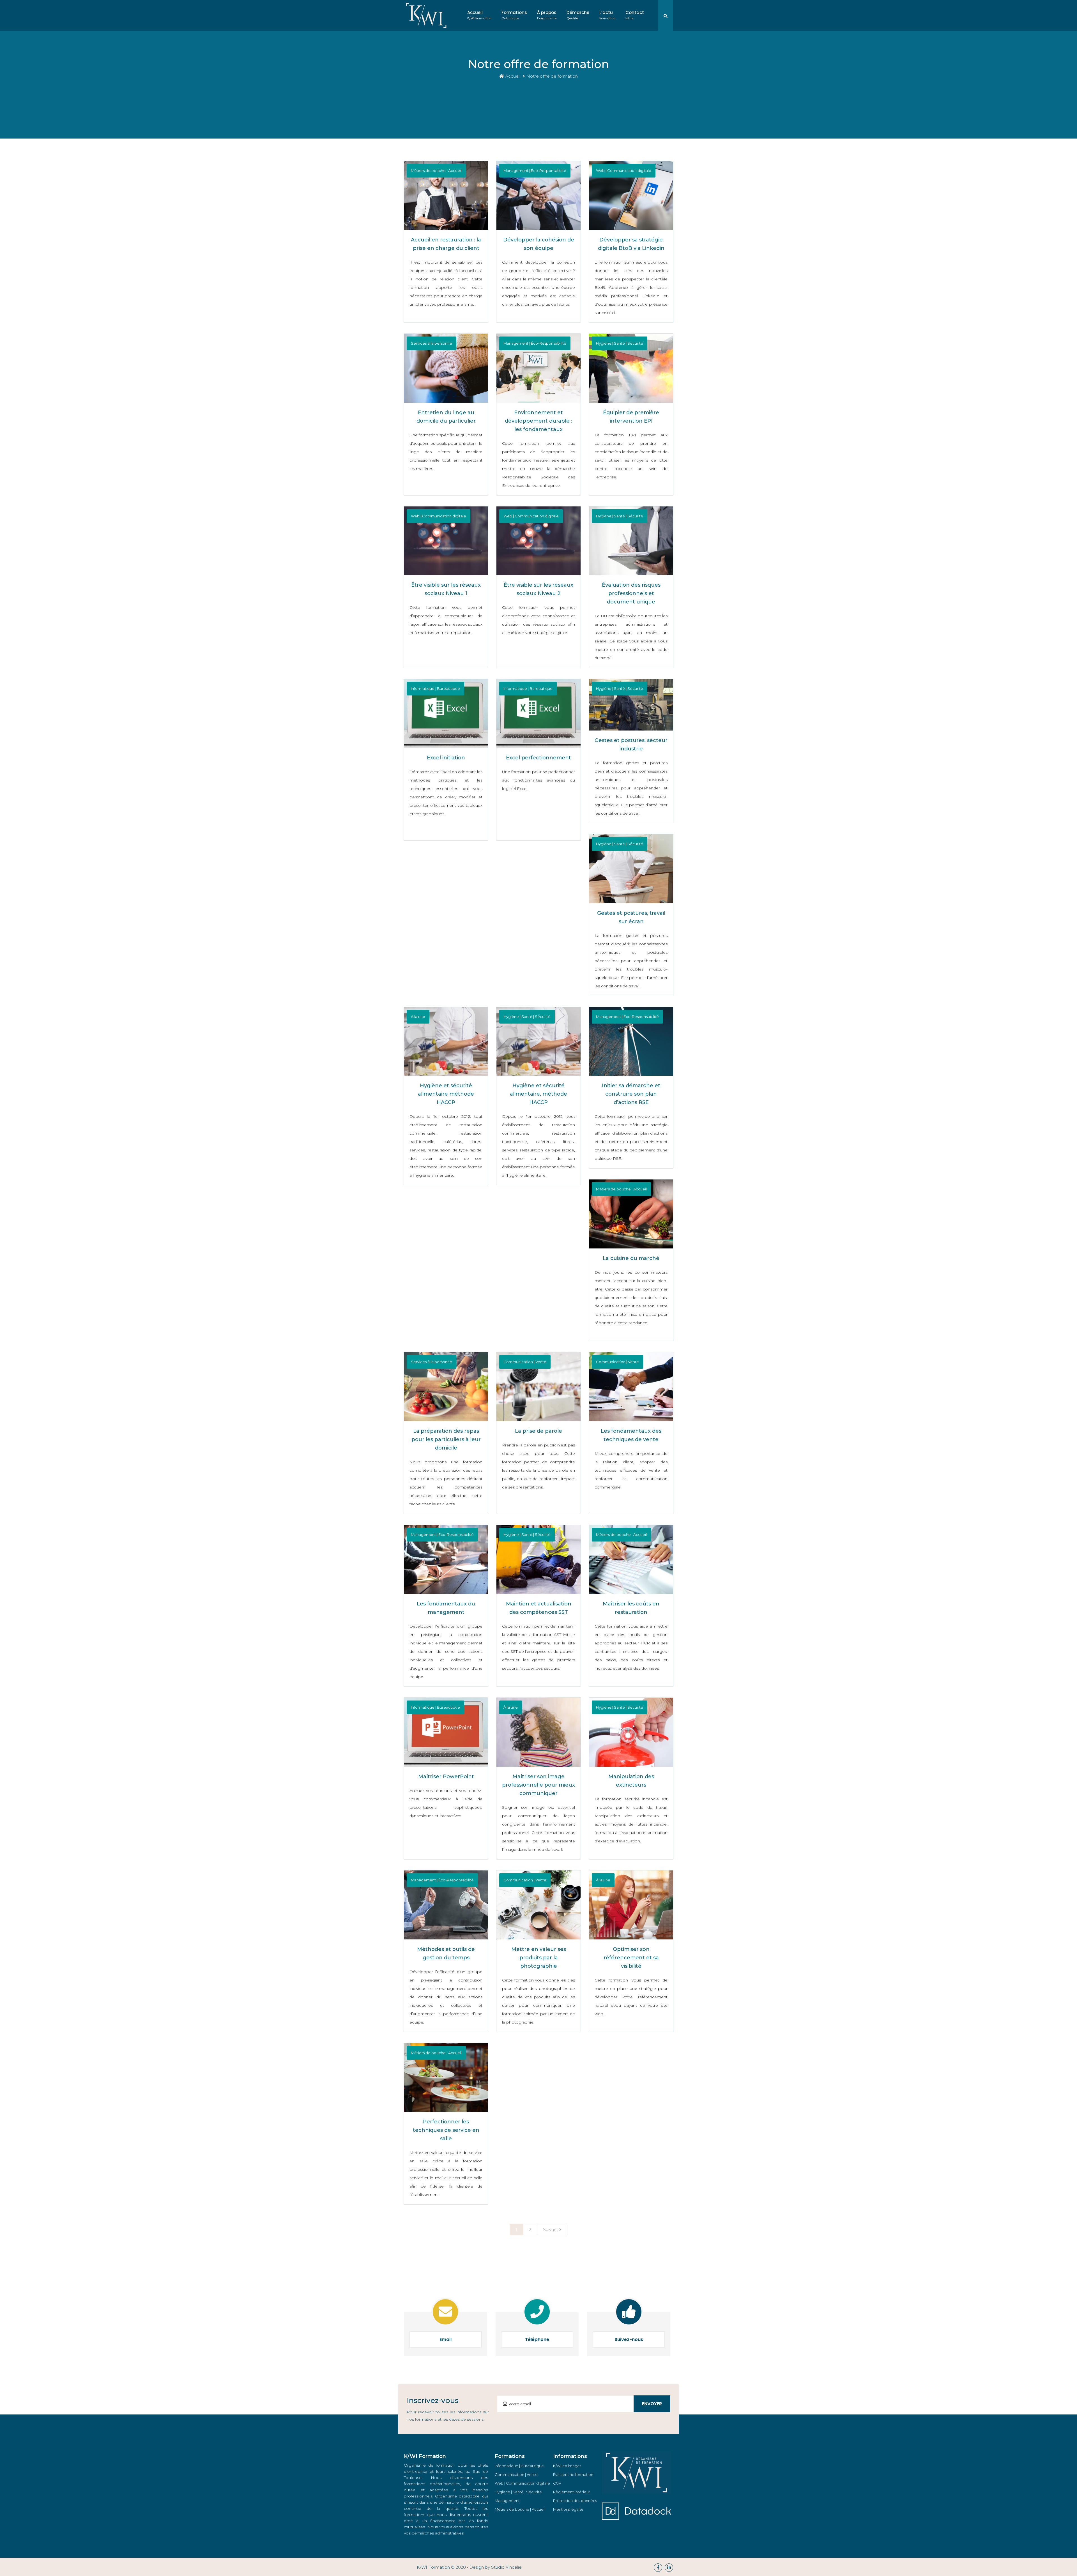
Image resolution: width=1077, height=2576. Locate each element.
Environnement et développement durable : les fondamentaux (538, 421)
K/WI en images (567, 2466)
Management (507, 2501)
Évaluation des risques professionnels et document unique (631, 593)
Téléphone (537, 2339)
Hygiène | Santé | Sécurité (518, 2492)
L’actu (607, 15)
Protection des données (575, 2501)
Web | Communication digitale (522, 2483)
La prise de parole (538, 1431)
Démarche (578, 15)
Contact (635, 15)
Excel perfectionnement (538, 758)
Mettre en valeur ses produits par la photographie (539, 1958)
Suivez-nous (629, 2339)
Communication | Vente (516, 2474)
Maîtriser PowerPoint (446, 1777)
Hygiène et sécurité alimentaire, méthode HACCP (538, 1094)
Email (446, 2339)
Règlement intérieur (572, 2492)
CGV (557, 2483)
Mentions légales (568, 2509)
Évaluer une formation (573, 2474)
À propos (547, 15)
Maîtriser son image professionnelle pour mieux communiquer (538, 1785)
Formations (514, 15)
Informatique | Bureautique (519, 2466)
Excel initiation (446, 758)
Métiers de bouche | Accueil (520, 2509)
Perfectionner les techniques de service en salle (446, 2130)
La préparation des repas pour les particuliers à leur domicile (446, 1439)
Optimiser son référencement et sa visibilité (631, 1958)
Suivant (551, 2230)
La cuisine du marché (631, 1258)
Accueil (479, 15)
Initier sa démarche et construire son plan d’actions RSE (631, 1094)
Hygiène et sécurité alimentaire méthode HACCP (446, 1094)
